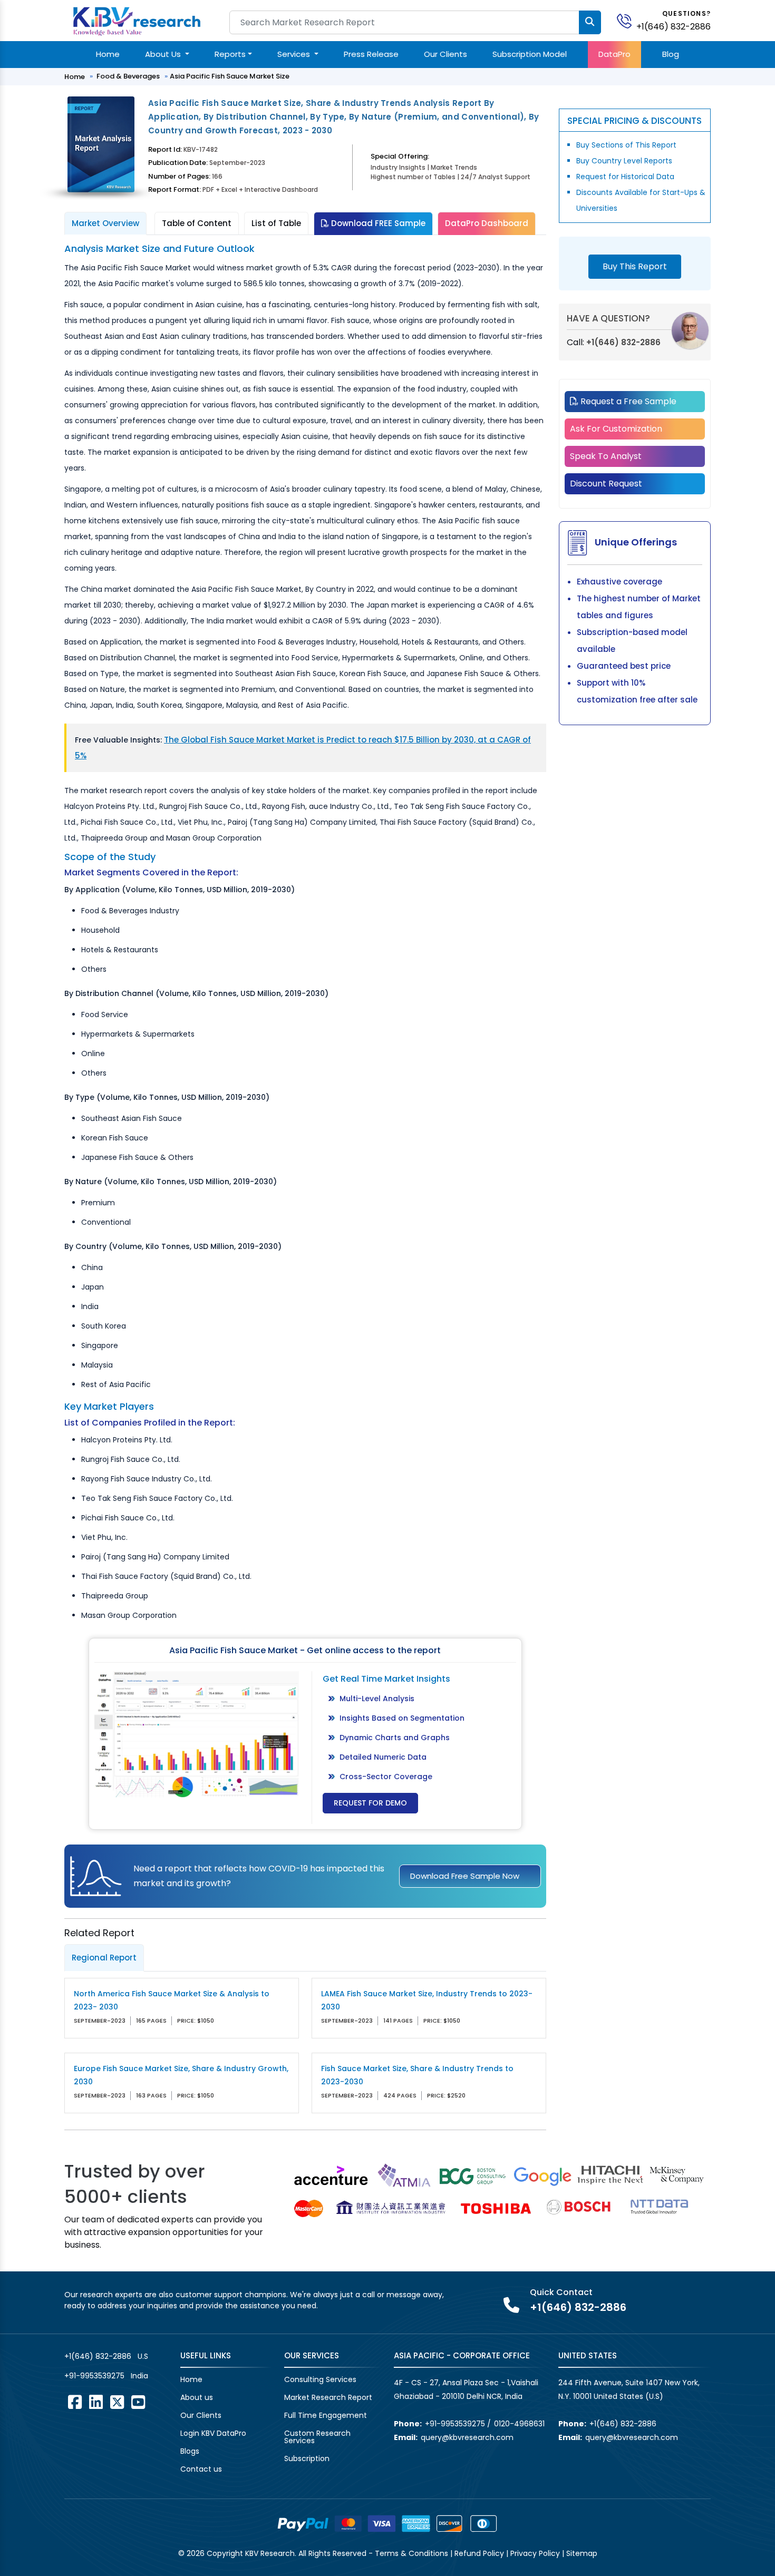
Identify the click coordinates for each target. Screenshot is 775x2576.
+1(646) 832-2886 (674, 27)
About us (197, 2397)
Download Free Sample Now (465, 1876)
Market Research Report (328, 2397)
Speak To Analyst (606, 456)
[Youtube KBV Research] (138, 2402)
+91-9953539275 (94, 2376)
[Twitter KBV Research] (117, 2402)
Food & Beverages (128, 76)
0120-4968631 (519, 2424)
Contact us (201, 2469)
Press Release (371, 54)
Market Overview (105, 223)
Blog (671, 54)
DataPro (614, 54)
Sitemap (582, 2553)
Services (295, 54)
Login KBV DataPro (213, 2433)
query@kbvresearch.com (467, 2437)
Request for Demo (370, 1803)
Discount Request (606, 484)
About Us (164, 54)
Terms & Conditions (411, 2553)
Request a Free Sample (627, 401)
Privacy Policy (535, 2553)
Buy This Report (635, 266)
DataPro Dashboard (487, 223)
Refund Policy (479, 2553)
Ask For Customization (616, 429)
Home (108, 54)
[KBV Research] (137, 20)
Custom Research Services (317, 2437)
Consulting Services (320, 2379)
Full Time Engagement (326, 2415)
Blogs (190, 2451)
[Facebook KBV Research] (75, 2402)
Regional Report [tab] (104, 1958)
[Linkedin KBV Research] (96, 2402)
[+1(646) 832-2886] (628, 20)
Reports (230, 54)
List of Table (276, 223)
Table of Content (197, 223)
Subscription (307, 2458)
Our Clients (445, 54)
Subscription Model (530, 54)
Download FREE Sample (377, 223)
